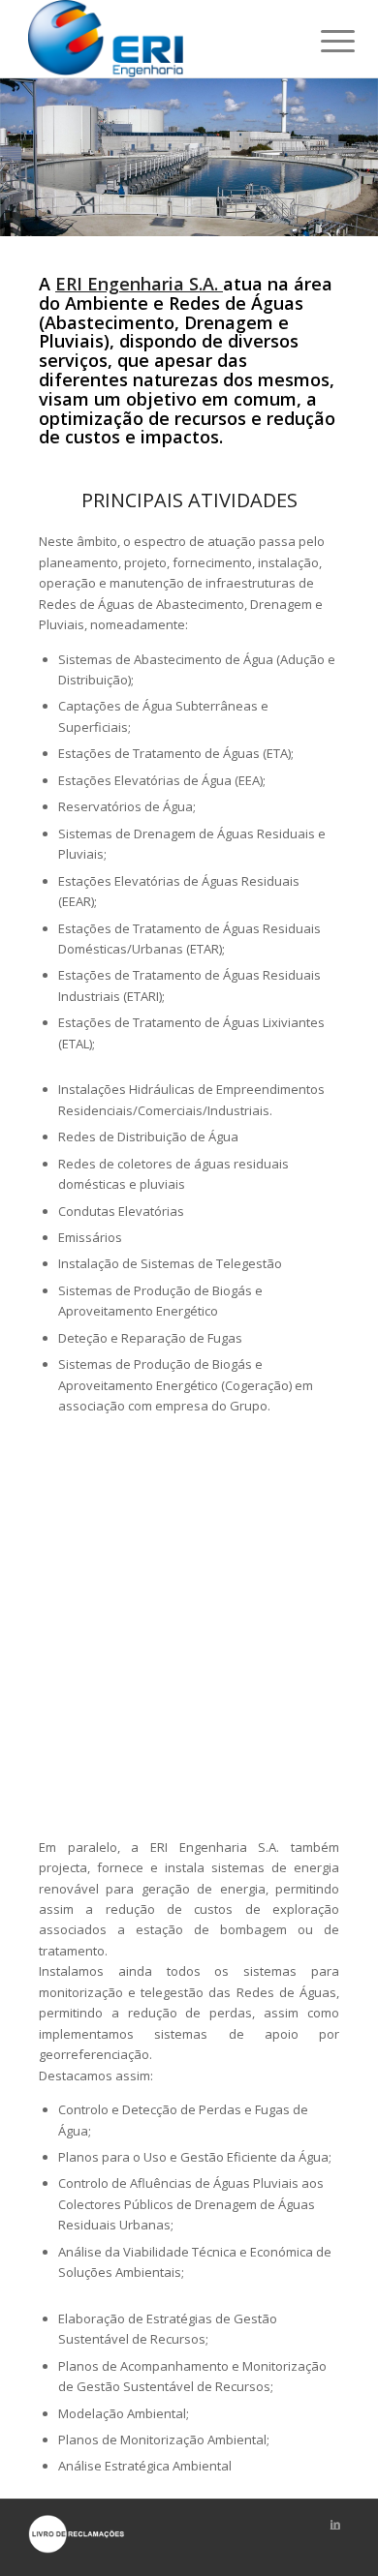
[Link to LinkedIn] (335, 2524)
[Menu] (323, 41)
